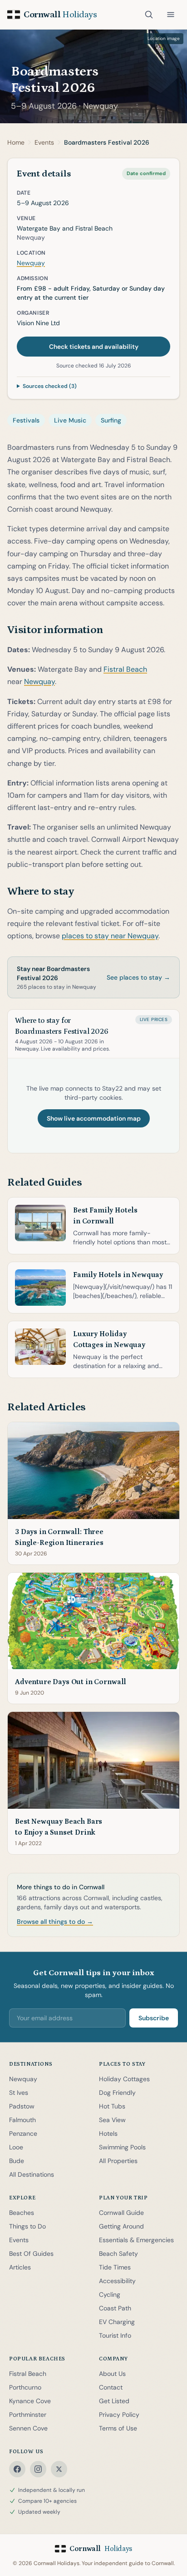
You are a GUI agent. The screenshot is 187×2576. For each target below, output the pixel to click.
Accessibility (117, 2281)
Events (19, 2240)
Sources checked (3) (50, 386)
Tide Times (115, 2267)
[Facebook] (17, 2469)
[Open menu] (171, 15)
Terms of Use (118, 2428)
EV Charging (117, 2322)
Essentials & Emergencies (136, 2240)
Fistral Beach (125, 669)
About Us (112, 2374)
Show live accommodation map (94, 1118)
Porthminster (28, 2415)
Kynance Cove (30, 2401)
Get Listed (114, 2401)
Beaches (22, 2213)
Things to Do (27, 2226)
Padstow (22, 2106)
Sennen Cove (28, 2428)
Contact (111, 2387)
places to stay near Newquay (110, 936)
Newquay (101, 106)
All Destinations (32, 2174)
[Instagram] (38, 2469)
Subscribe (154, 2018)
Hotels (108, 2133)
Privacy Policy (119, 2415)
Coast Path (115, 2308)
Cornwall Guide (121, 2213)
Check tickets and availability (94, 347)
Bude (17, 2161)
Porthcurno (25, 2387)
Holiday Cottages (124, 2079)
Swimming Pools (122, 2147)
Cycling (110, 2294)
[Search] (149, 15)
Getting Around (121, 2226)
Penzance (23, 2133)
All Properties (118, 2161)
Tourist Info (115, 2335)
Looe (16, 2147)
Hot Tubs (112, 2106)
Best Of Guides (31, 2254)
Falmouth (22, 2120)
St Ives (19, 2093)
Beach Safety (118, 2254)
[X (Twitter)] (59, 2469)
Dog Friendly (117, 2093)
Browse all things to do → (55, 1922)
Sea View (112, 2120)
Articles (20, 2267)
